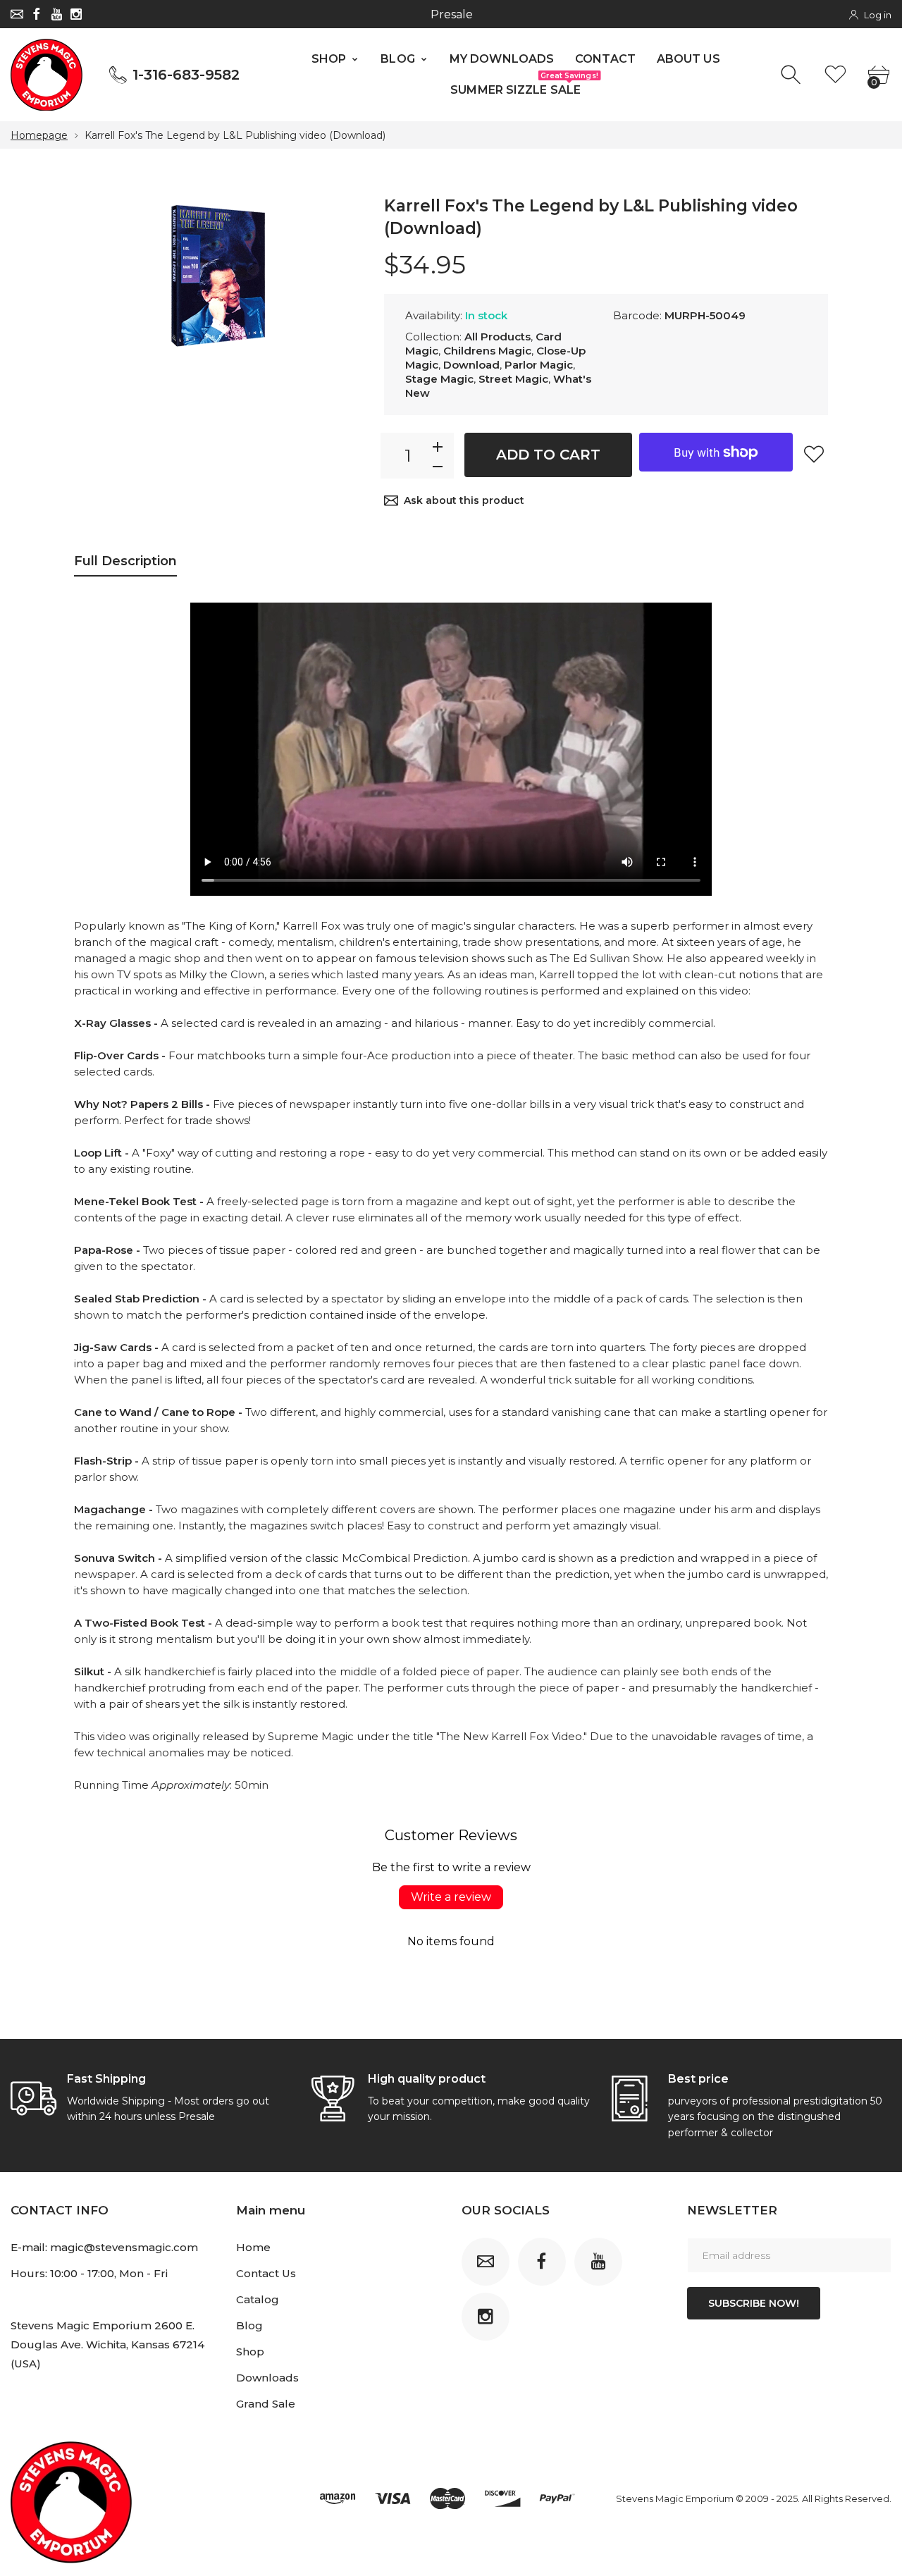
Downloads (267, 2378)
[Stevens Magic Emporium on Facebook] (37, 14)
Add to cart (548, 455)
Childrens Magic (487, 351)
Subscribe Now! (754, 2303)
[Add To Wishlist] (814, 454)
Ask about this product (464, 500)
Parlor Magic (539, 365)
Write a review (451, 1897)
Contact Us (266, 2273)
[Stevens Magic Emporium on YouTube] (56, 14)
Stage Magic (439, 379)
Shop (250, 2352)
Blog (249, 2325)
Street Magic (513, 379)
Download (471, 365)
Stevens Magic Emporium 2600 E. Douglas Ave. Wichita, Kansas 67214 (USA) (107, 2344)
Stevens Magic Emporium (675, 2498)
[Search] (792, 75)
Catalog (258, 2299)
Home (253, 2247)
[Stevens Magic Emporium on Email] (17, 14)
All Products (498, 337)
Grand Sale (266, 2404)
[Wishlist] (835, 75)
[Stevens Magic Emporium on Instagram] (76, 14)
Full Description (125, 561)
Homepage (39, 135)
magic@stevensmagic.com (124, 2247)
